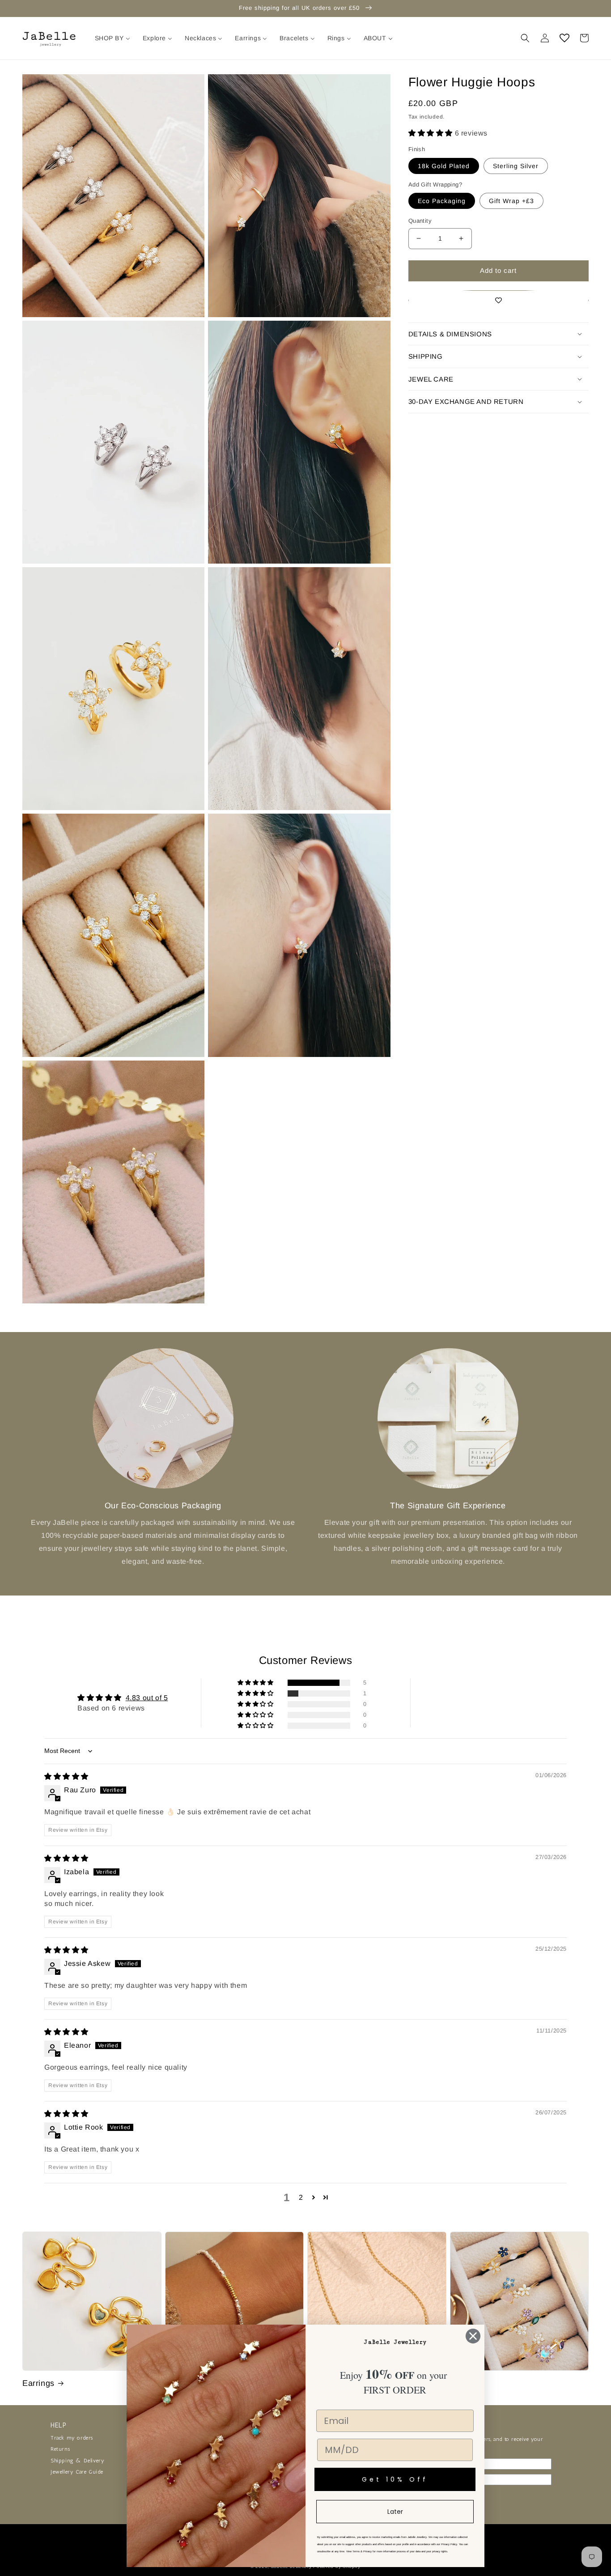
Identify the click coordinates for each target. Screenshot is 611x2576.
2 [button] (301, 2197)
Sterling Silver (516, 166)
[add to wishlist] (499, 300)
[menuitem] (112, 38)
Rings (461, 2383)
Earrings (38, 2383)
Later (395, 2512)
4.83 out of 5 (147, 1698)
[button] (525, 38)
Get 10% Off (395, 2479)
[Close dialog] (473, 2336)
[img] (66, 1776)
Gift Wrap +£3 (511, 201)
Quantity (420, 221)
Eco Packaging (442, 201)
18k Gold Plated (444, 166)
